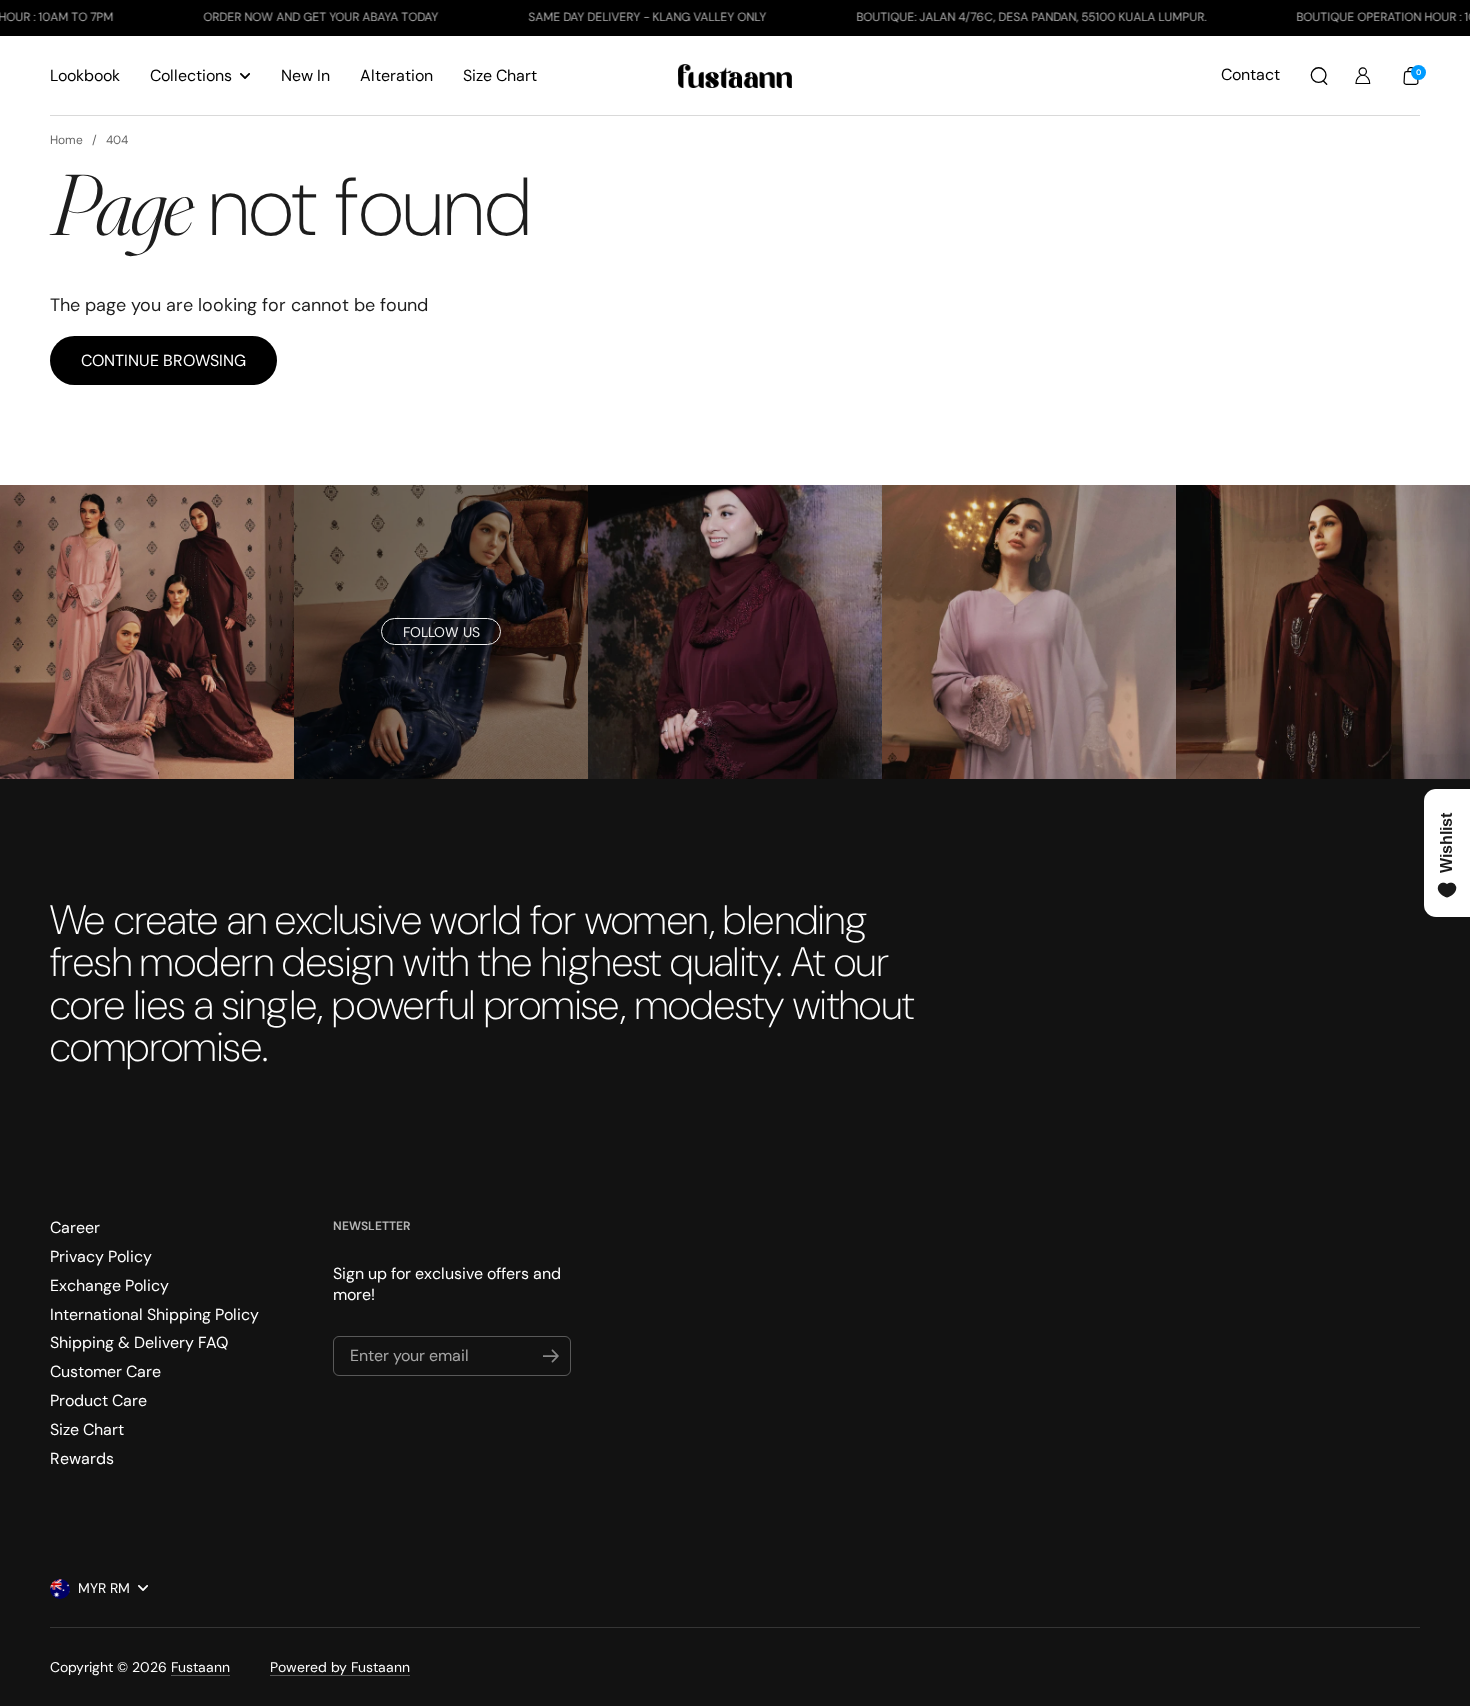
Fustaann (200, 1667)
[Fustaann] (735, 76)
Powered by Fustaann (340, 1667)
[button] (1319, 76)
